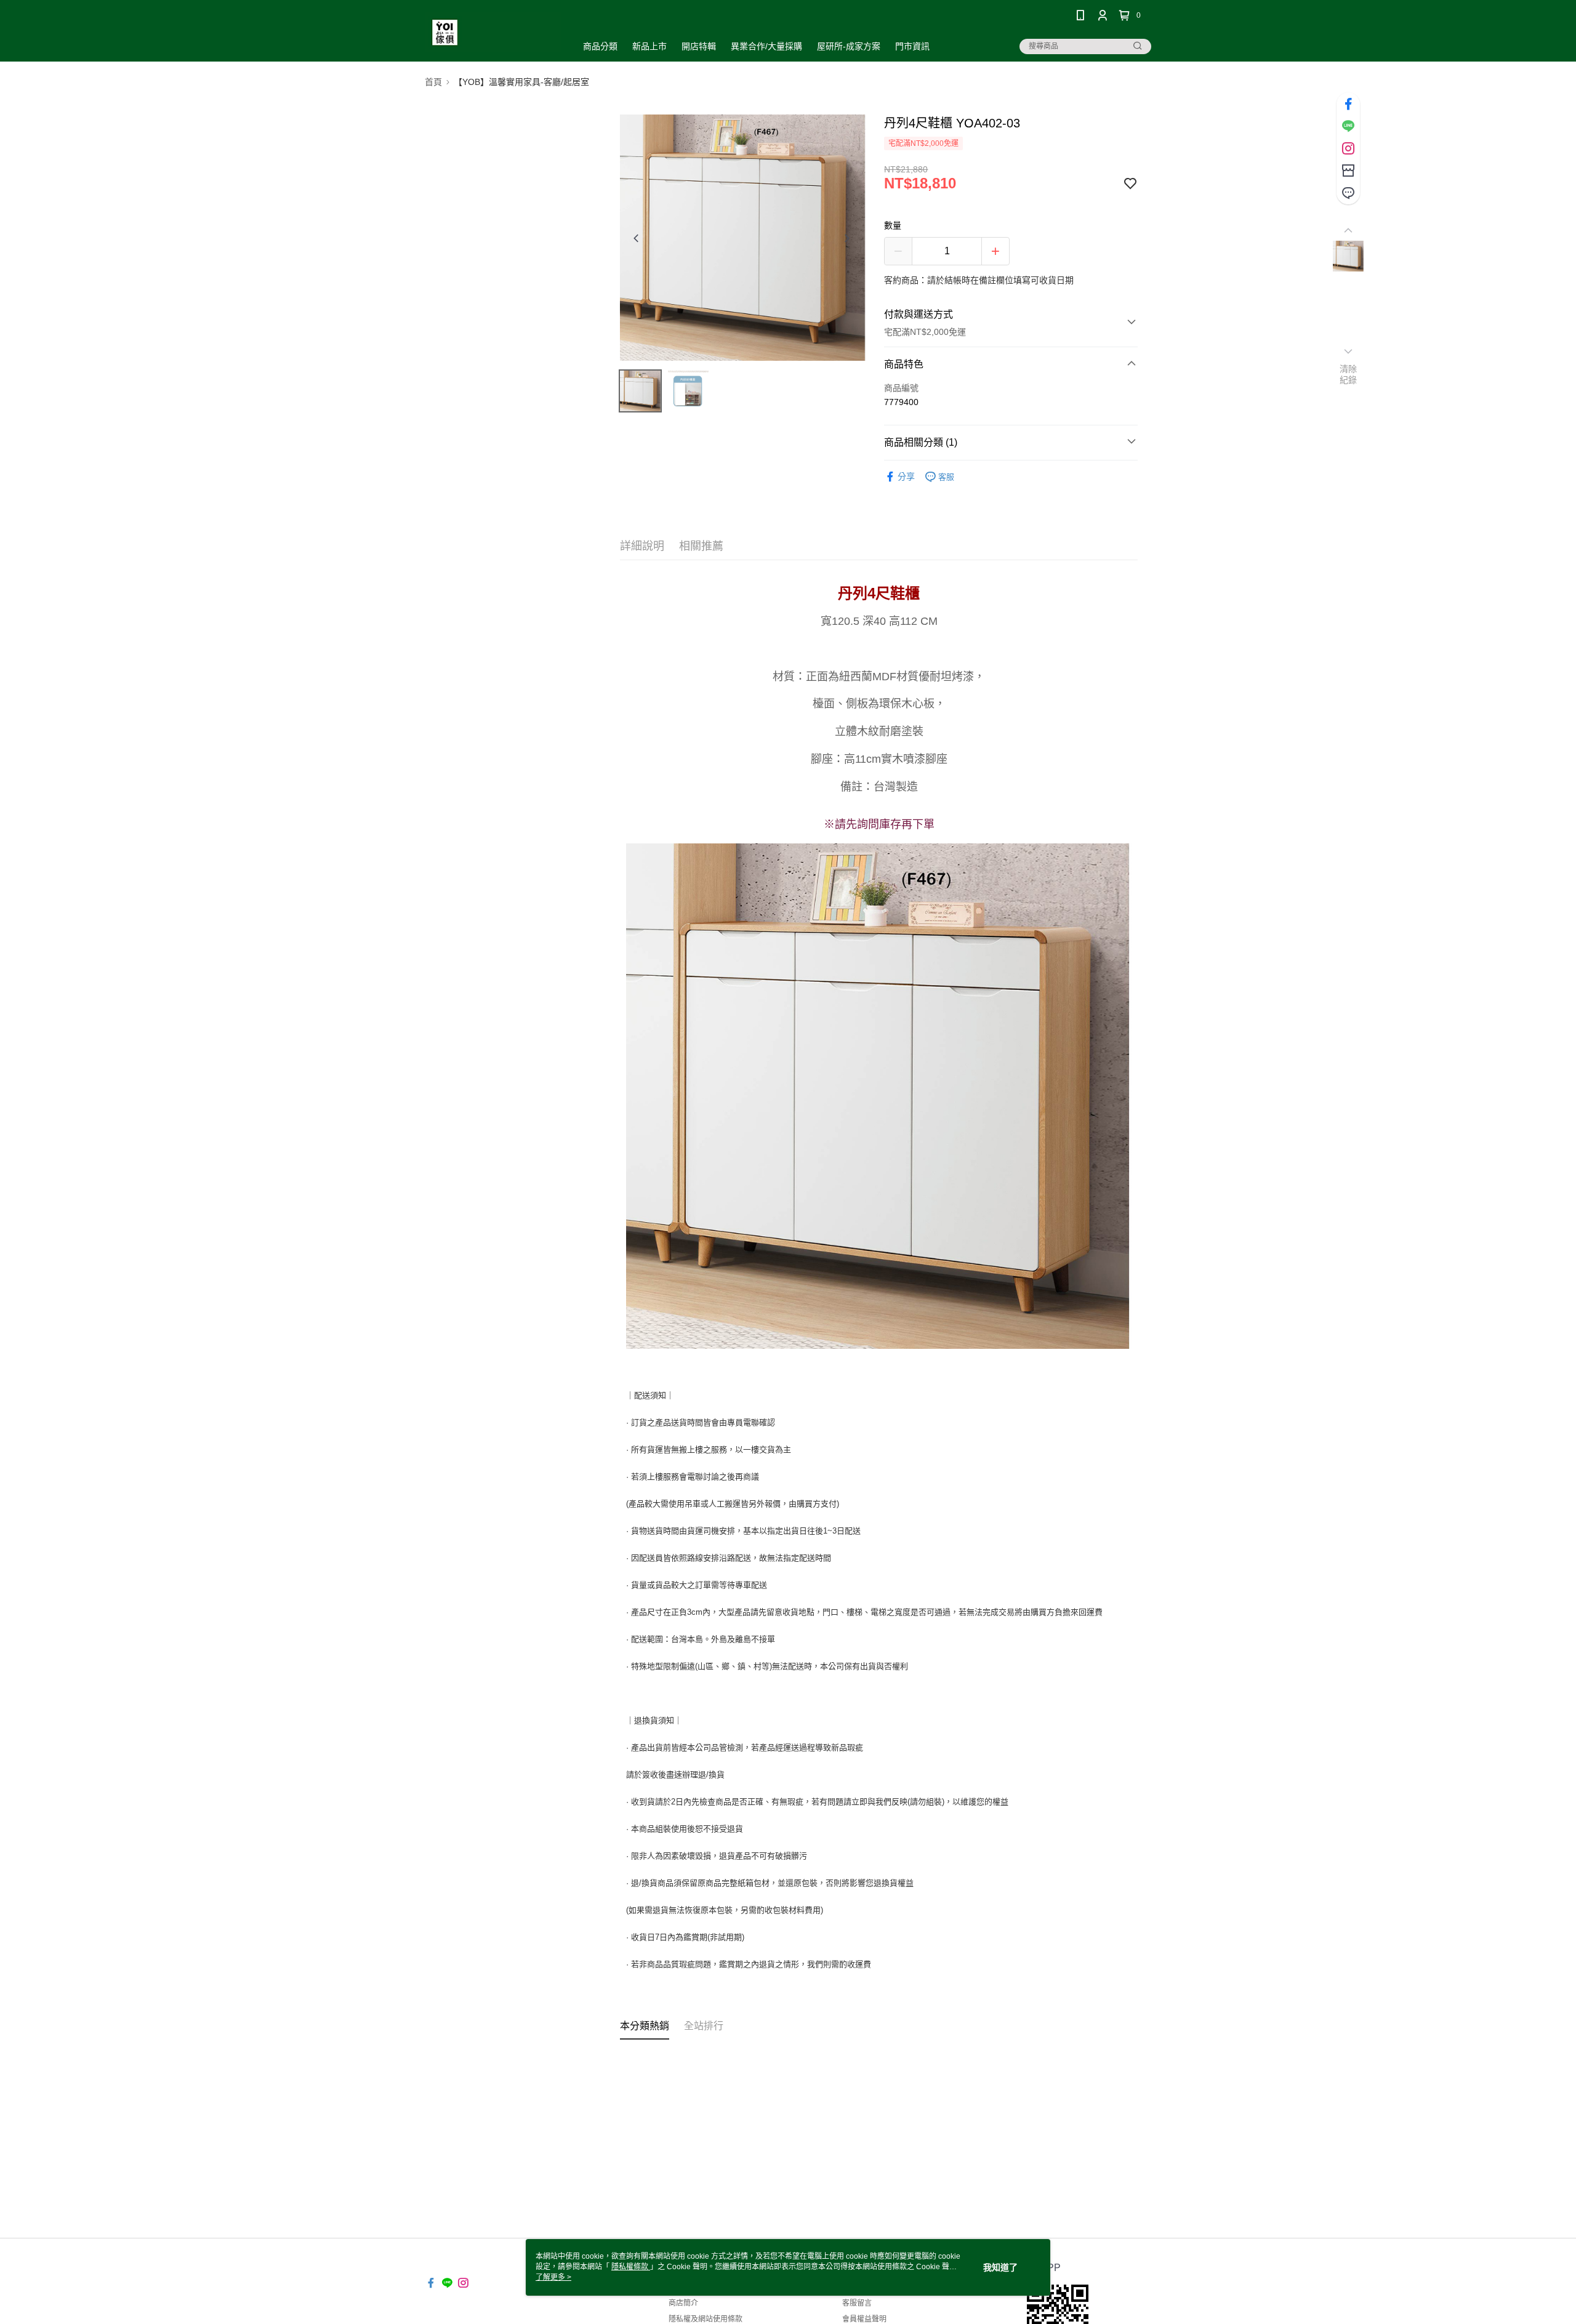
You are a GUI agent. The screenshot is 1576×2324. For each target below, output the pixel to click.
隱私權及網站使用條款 (706, 2319)
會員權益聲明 (864, 2319)
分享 (906, 476)
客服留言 (857, 2303)
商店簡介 (683, 2303)
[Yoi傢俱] (493, 32)
